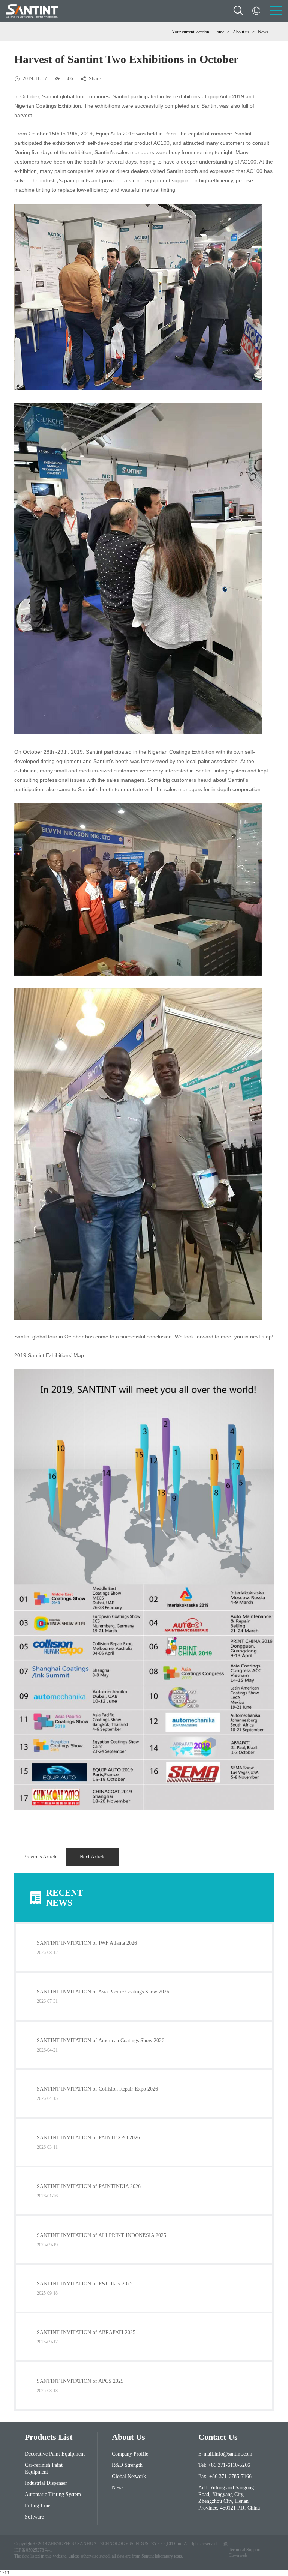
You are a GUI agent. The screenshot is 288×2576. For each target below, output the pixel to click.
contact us (218, 2437)
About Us (128, 2437)
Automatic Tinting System (53, 2494)
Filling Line (37, 2506)
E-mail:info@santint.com (225, 2454)
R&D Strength (127, 2465)
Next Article (92, 1857)
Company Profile (130, 2454)
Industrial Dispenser (46, 2483)
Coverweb (238, 2555)
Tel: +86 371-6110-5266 (224, 2465)
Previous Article (40, 1857)
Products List (49, 2437)
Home (219, 32)
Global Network (129, 2476)
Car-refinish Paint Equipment (44, 2469)
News (263, 32)
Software (34, 2517)
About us (241, 32)
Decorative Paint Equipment (55, 2454)
